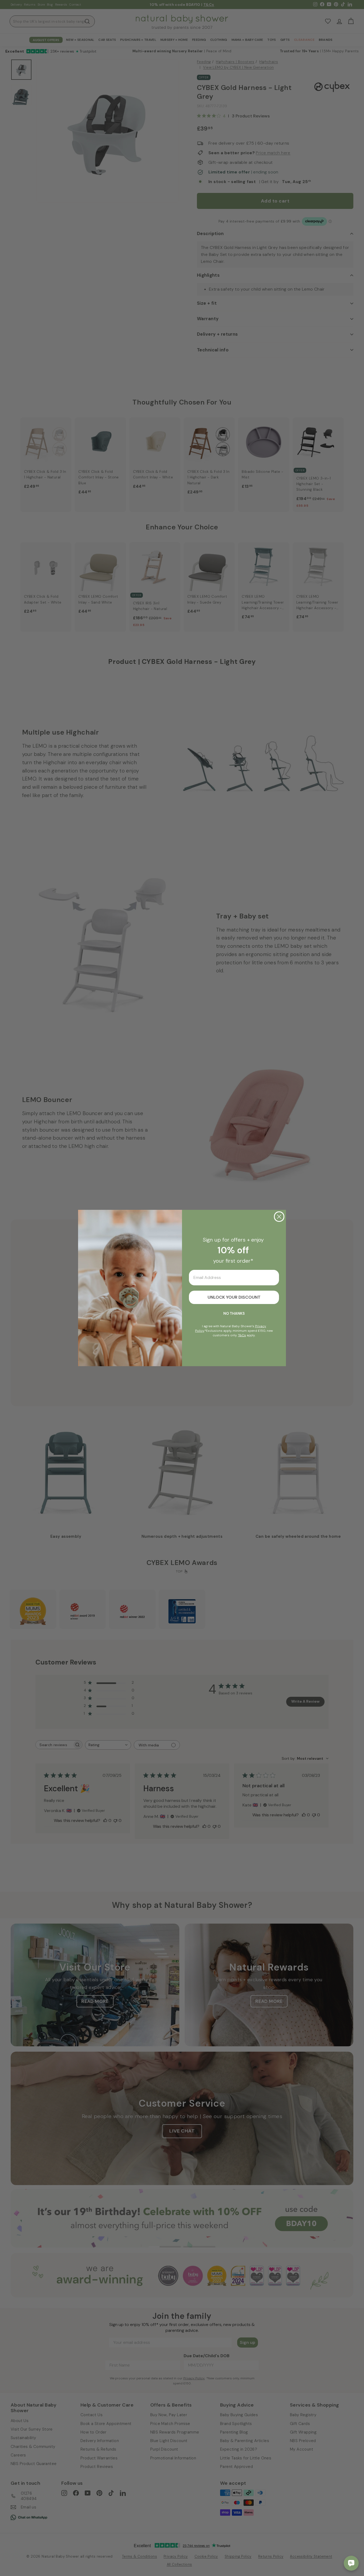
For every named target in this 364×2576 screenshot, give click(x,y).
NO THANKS (234, 1313)
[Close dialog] (279, 1217)
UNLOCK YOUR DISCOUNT (234, 1297)
